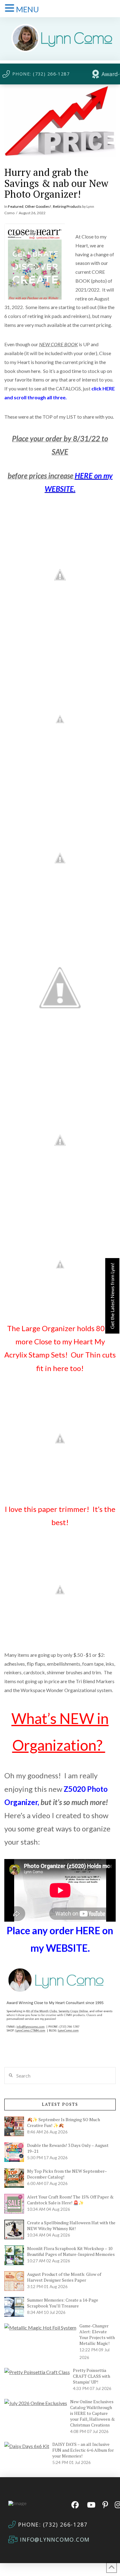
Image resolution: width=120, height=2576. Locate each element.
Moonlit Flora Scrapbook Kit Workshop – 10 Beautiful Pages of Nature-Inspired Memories (71, 2251)
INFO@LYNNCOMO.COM (55, 2539)
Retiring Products (67, 206)
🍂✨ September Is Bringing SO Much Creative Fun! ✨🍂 (64, 2122)
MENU (27, 9)
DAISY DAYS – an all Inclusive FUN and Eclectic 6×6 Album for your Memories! (83, 2450)
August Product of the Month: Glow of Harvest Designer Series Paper (64, 2277)
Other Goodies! (38, 206)
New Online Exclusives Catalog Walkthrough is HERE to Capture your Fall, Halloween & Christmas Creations (92, 2413)
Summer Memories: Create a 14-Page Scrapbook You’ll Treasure (63, 2303)
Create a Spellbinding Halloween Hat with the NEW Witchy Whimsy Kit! (71, 2225)
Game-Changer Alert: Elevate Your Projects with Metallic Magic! (97, 2334)
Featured (16, 206)
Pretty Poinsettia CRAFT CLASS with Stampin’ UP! (92, 2376)
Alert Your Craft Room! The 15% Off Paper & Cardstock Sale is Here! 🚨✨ (70, 2200)
